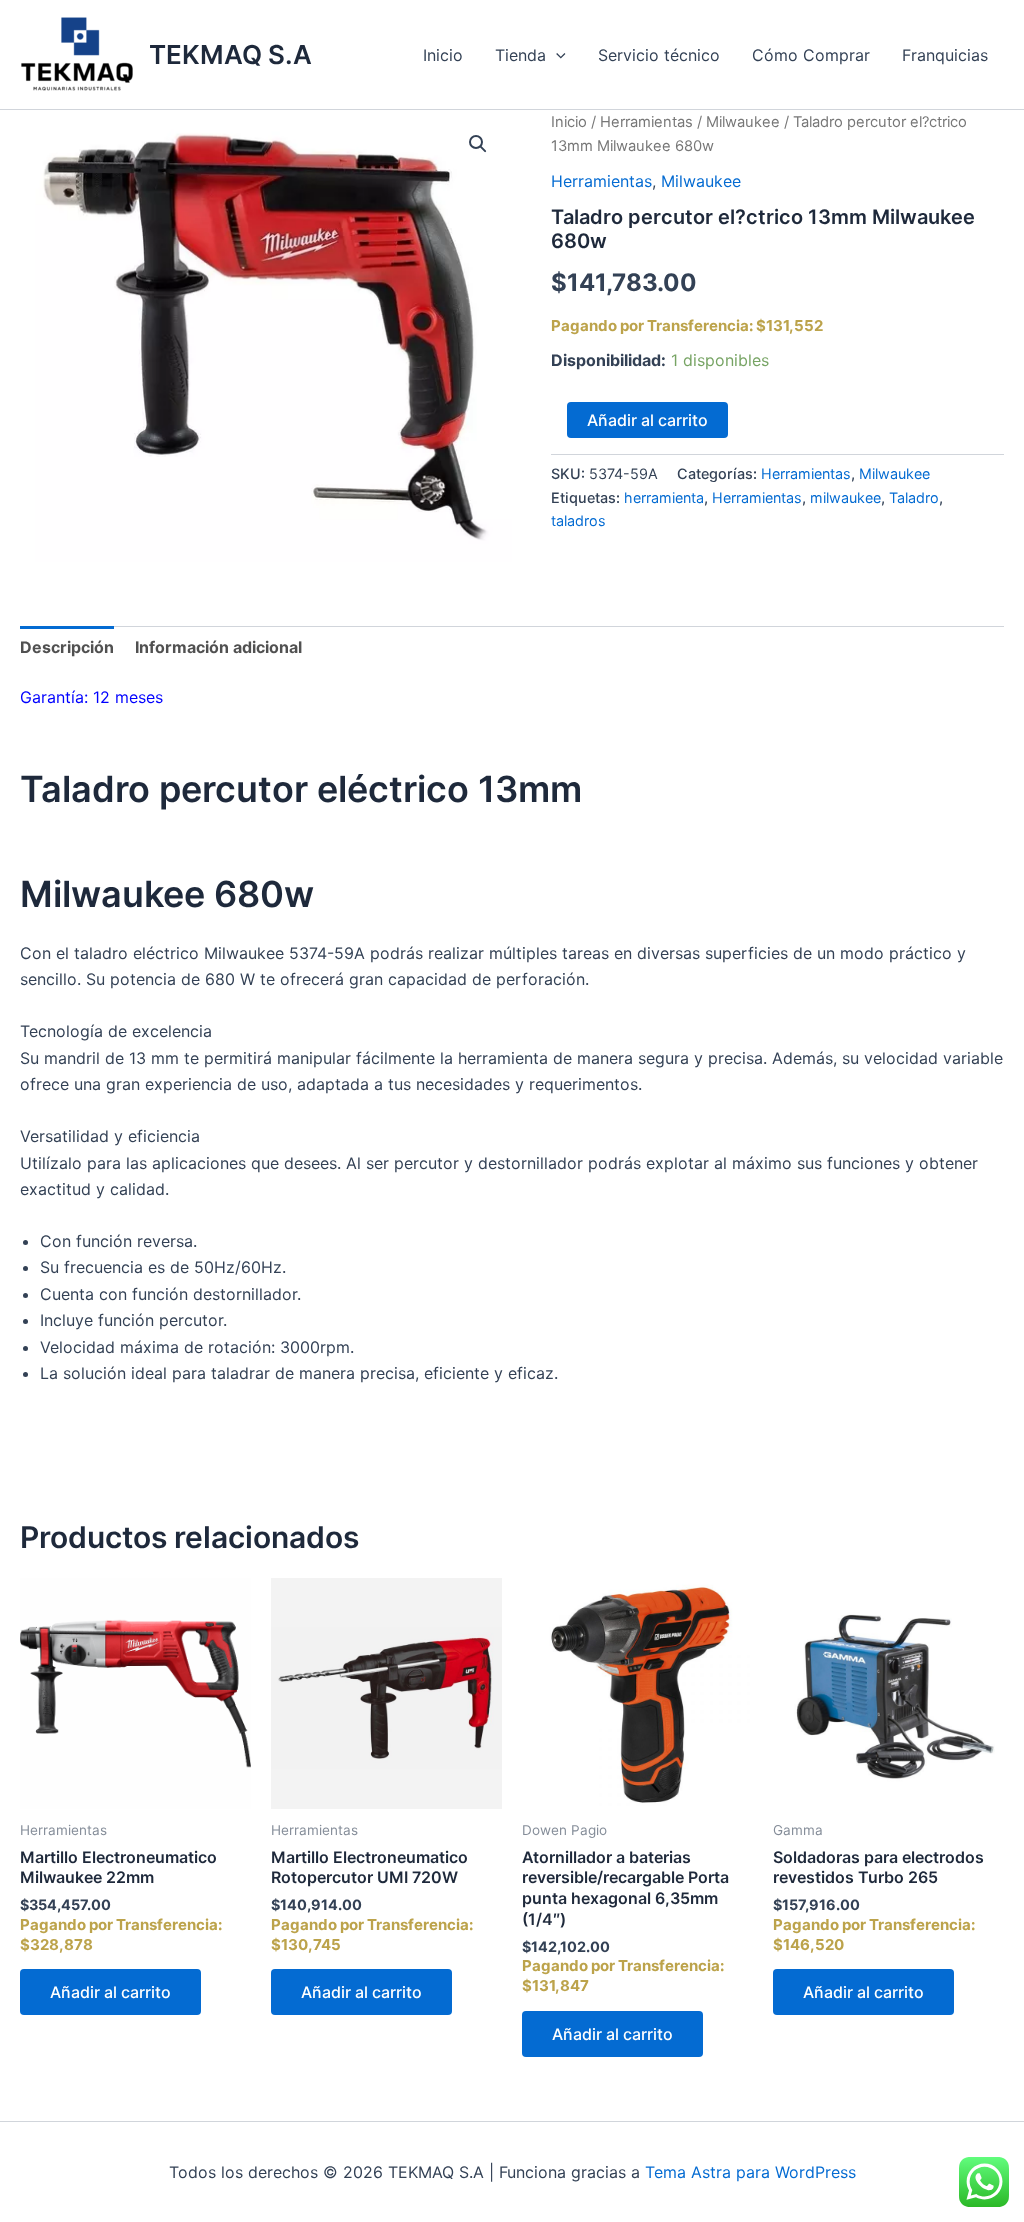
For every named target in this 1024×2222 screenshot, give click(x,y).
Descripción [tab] (67, 647)
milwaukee (845, 497)
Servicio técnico (659, 55)
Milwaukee (743, 122)
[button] (478, 144)
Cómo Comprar (811, 55)
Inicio (443, 55)
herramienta (664, 497)
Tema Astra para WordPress (750, 2172)
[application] (556, 55)
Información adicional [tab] (218, 647)
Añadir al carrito (647, 420)
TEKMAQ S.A (230, 54)
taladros (578, 520)
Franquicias (945, 55)
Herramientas (646, 122)
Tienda (520, 55)
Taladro (914, 497)
